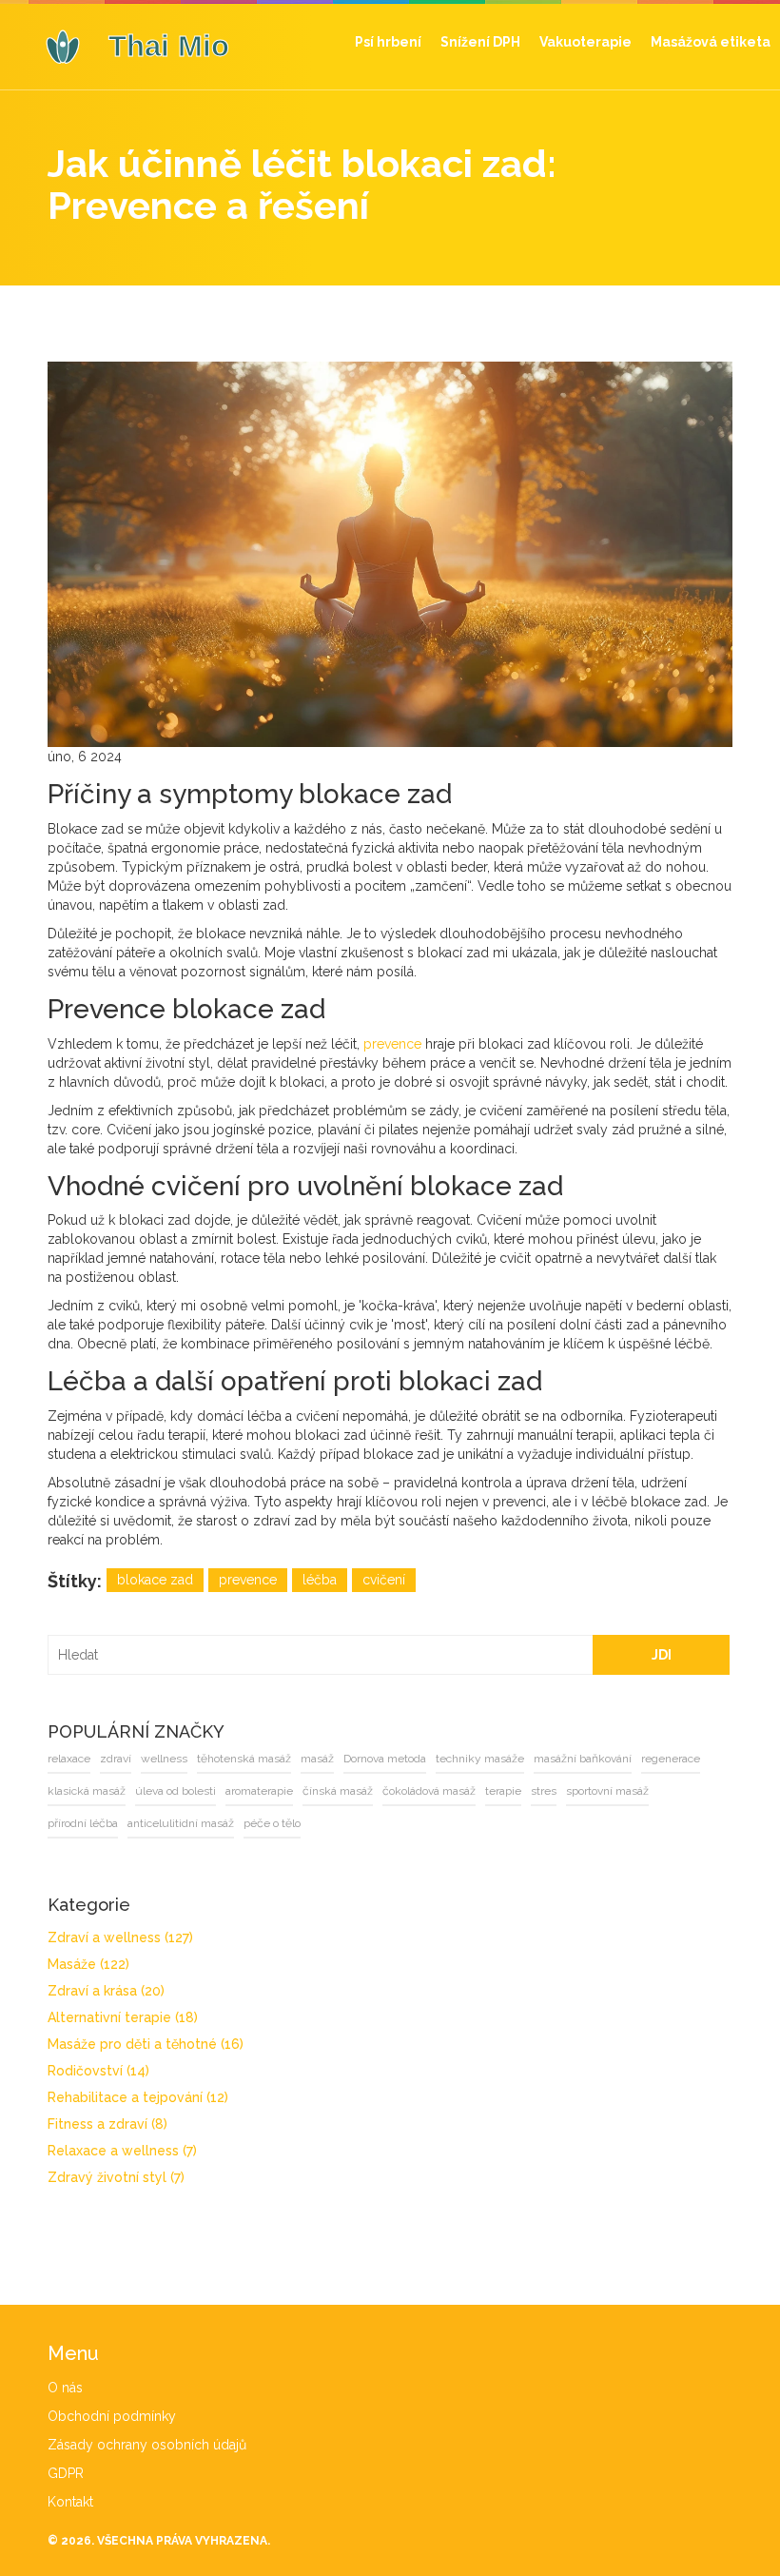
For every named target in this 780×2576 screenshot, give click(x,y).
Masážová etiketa (711, 42)
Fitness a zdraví (107, 2124)
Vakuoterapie (585, 42)
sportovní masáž (607, 1791)
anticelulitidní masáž (181, 1823)
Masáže (88, 1964)
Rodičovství (98, 2071)
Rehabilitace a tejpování (138, 2097)
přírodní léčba (83, 1823)
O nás (65, 2388)
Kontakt (70, 2502)
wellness (164, 1759)
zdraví (116, 1759)
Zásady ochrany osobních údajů (147, 2445)
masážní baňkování (583, 1759)
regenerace (671, 1759)
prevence (392, 1044)
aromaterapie (259, 1791)
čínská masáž (338, 1791)
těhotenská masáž (244, 1759)
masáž (317, 1759)
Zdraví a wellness (120, 1937)
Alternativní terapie (123, 2017)
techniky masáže (480, 1759)
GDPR (66, 2473)
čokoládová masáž (429, 1791)
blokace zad (155, 1580)
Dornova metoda (385, 1759)
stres (544, 1791)
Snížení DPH (480, 42)
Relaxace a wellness (122, 2151)
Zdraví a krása (106, 1991)
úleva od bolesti (175, 1791)
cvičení (384, 1580)
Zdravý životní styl (116, 2177)
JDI (662, 1655)
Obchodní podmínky (112, 2416)
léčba (320, 1580)
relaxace (69, 1759)
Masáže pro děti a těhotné (146, 2044)
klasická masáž (87, 1791)
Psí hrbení (388, 42)
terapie (503, 1791)
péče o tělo (272, 1823)
